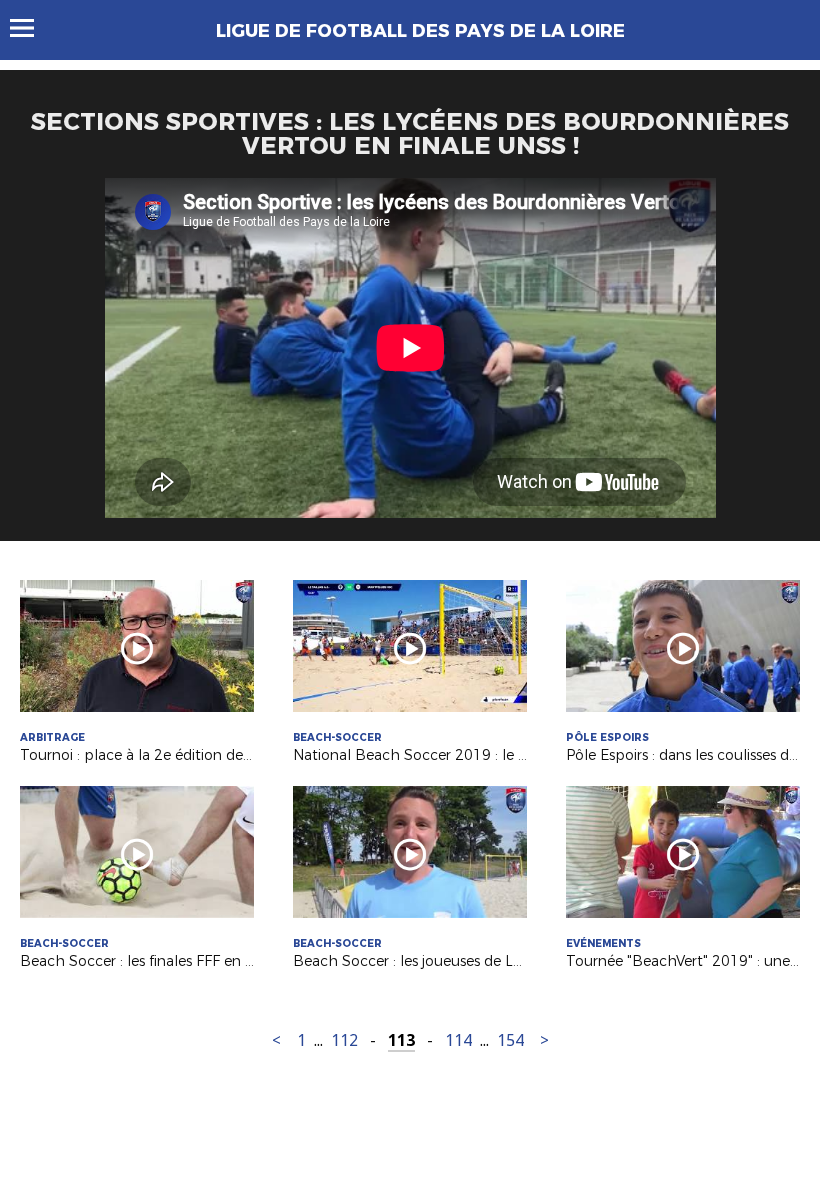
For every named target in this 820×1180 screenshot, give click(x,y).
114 (458, 1040)
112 (344, 1040)
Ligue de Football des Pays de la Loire (420, 31)
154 (510, 1040)
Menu (31, 28)
